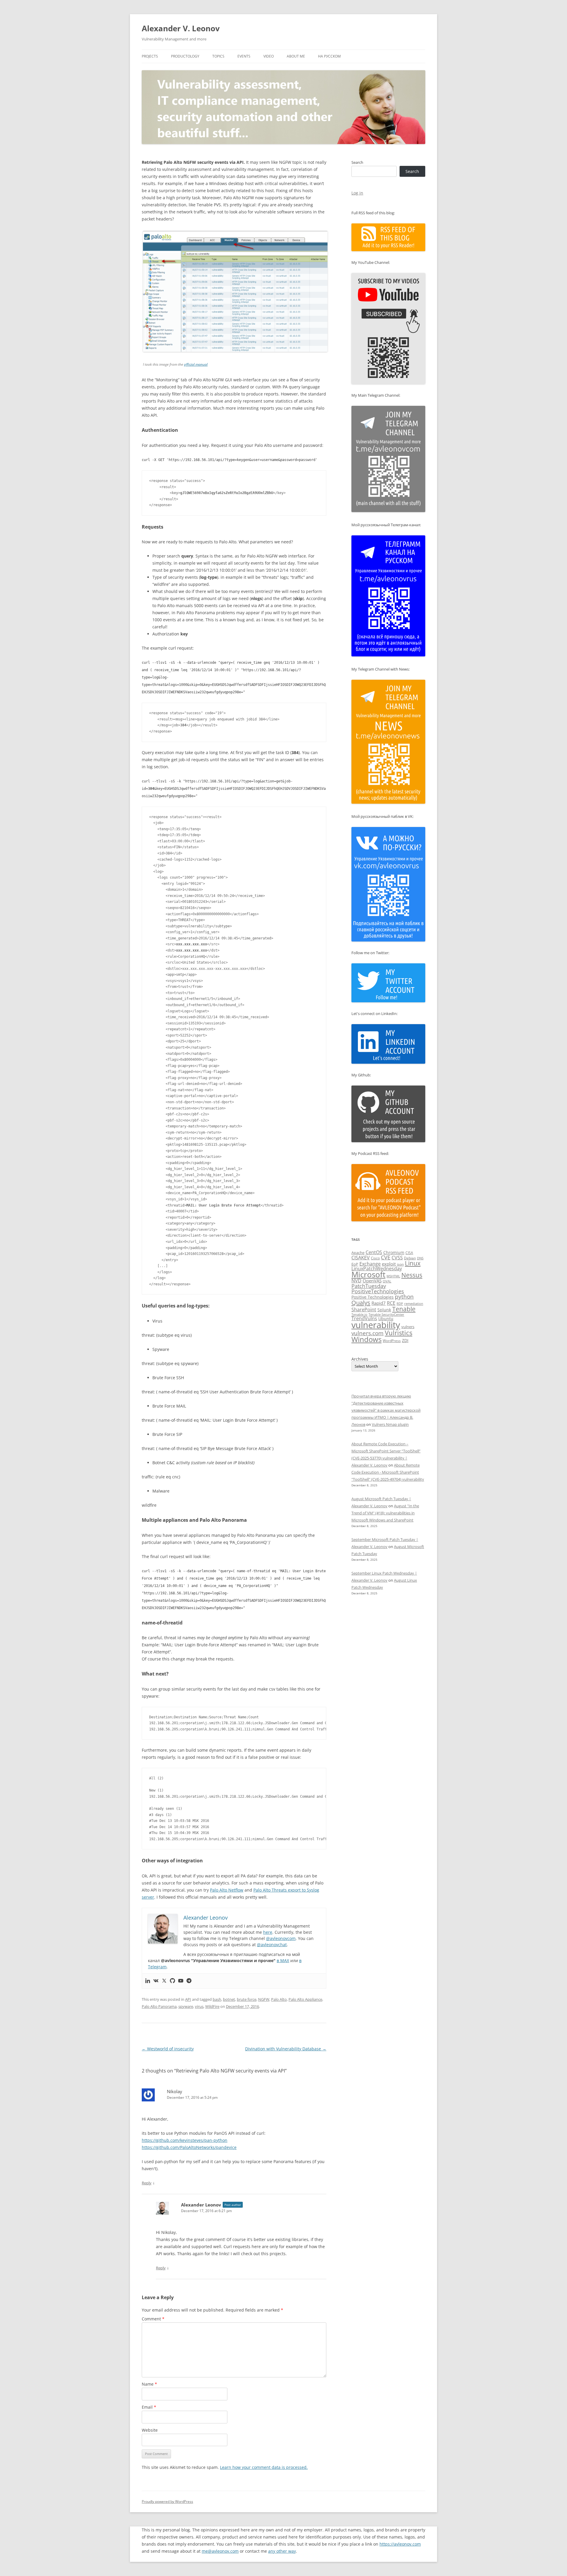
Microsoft (368, 1274)
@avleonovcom (281, 1938)
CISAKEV (361, 1258)
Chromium (394, 1252)
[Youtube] (181, 1981)
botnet (229, 1999)
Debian (410, 1258)
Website (150, 2430)
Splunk (384, 1310)
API (188, 1999)
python (404, 1297)
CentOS (374, 1252)
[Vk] (156, 1981)
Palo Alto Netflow (227, 1890)
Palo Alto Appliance (305, 1999)
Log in (357, 193)
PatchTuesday (369, 1286)
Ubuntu (386, 1319)
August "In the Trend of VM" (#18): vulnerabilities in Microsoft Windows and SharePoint (385, 1513)
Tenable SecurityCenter (386, 1314)
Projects (150, 56)
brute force (247, 1999)
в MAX (283, 1960)
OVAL (387, 1281)
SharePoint (364, 1310)
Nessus (412, 1275)
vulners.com (368, 1333)
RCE (391, 1303)
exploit (389, 1264)
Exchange (370, 1264)
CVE (386, 1257)
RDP (400, 1303)
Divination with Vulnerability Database (286, 2049)
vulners (408, 1327)
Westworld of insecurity (168, 2049)
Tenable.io (359, 1314)
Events (244, 56)
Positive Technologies (373, 1297)
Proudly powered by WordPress (167, 2501)
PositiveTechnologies (378, 1291)
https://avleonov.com (400, 2544)
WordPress (392, 1341)
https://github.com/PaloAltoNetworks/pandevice (189, 2147)
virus (199, 2006)
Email (149, 2407)
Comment (153, 2319)
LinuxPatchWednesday (377, 1269)
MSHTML (393, 1276)
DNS (420, 1258)
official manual (196, 364)
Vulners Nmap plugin (390, 1424)
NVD (356, 1281)
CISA (409, 1253)
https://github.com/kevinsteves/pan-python (185, 2140)
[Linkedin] (148, 1981)
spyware (186, 2006)
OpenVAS (372, 1281)
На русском (329, 56)
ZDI (405, 1340)
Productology (185, 56)
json (400, 1264)
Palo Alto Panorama (159, 2006)
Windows (366, 1339)
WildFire (212, 2006)
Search (357, 162)
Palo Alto (279, 1999)
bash (217, 1999)
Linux (413, 1263)
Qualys (361, 1302)
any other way (282, 2551)
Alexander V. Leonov (181, 28)
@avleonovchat (272, 1945)
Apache (358, 1253)
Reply (147, 2183)
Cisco (375, 1258)
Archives (360, 1359)
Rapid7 (379, 1303)
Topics (218, 56)
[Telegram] (189, 1981)
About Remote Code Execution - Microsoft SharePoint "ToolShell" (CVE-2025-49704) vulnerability (388, 1472)
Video (269, 56)
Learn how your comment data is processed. (264, 2467)
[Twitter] (164, 1981)
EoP (355, 1264)
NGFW (264, 1999)
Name (149, 2384)
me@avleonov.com (220, 2551)
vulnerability (376, 1325)
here (268, 1932)
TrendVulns (364, 1318)
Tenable (404, 1309)
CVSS (397, 1258)
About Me (296, 56)
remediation (414, 1304)
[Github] (172, 1981)
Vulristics (399, 1333)
